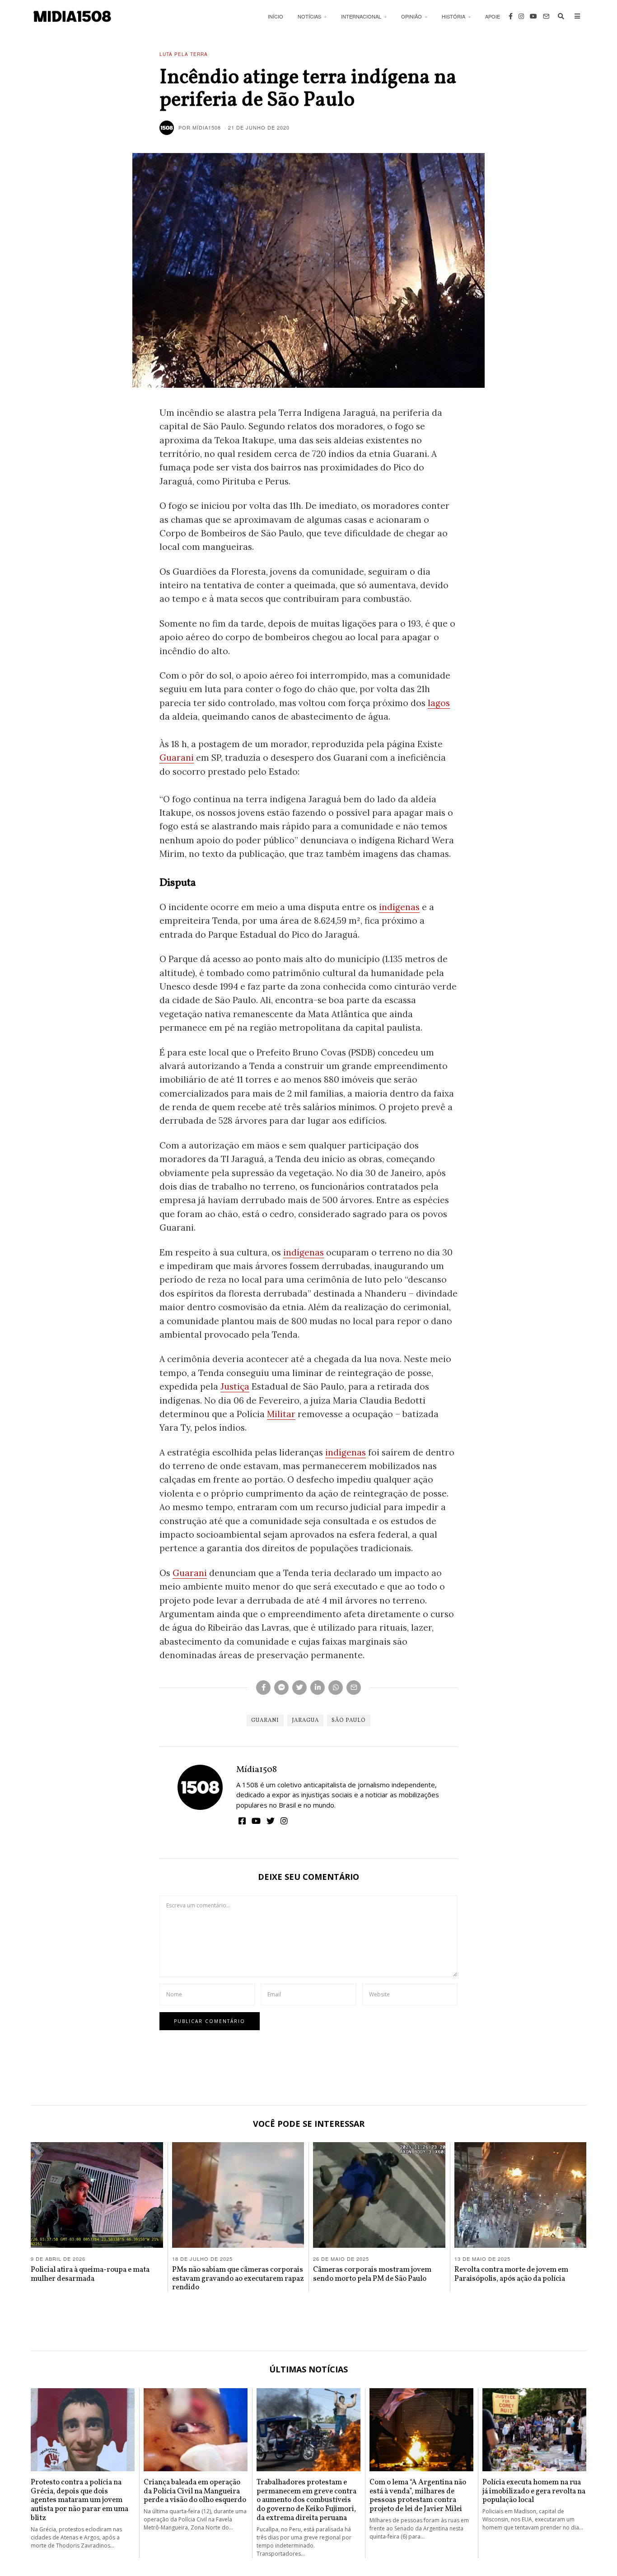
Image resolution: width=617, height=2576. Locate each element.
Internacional (361, 16)
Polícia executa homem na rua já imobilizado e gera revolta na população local (534, 2491)
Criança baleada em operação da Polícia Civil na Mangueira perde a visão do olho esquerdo (195, 2491)
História (453, 16)
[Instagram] (521, 16)
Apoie (493, 16)
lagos (439, 703)
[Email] (546, 16)
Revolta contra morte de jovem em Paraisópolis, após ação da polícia (511, 2274)
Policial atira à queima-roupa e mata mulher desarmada (90, 2274)
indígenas (399, 907)
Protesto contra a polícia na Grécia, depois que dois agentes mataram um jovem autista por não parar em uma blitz (79, 2500)
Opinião (411, 16)
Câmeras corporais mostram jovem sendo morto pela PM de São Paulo (372, 2274)
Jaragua (305, 1720)
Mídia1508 (257, 1770)
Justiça (235, 1386)
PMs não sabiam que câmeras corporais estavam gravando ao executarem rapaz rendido (238, 2279)
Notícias (309, 16)
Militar (281, 1414)
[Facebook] (511, 16)
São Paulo (349, 1720)
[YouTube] (533, 16)
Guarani (177, 758)
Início (276, 16)
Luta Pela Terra (184, 54)
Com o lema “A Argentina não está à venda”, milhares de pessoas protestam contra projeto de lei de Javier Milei (418, 2496)
